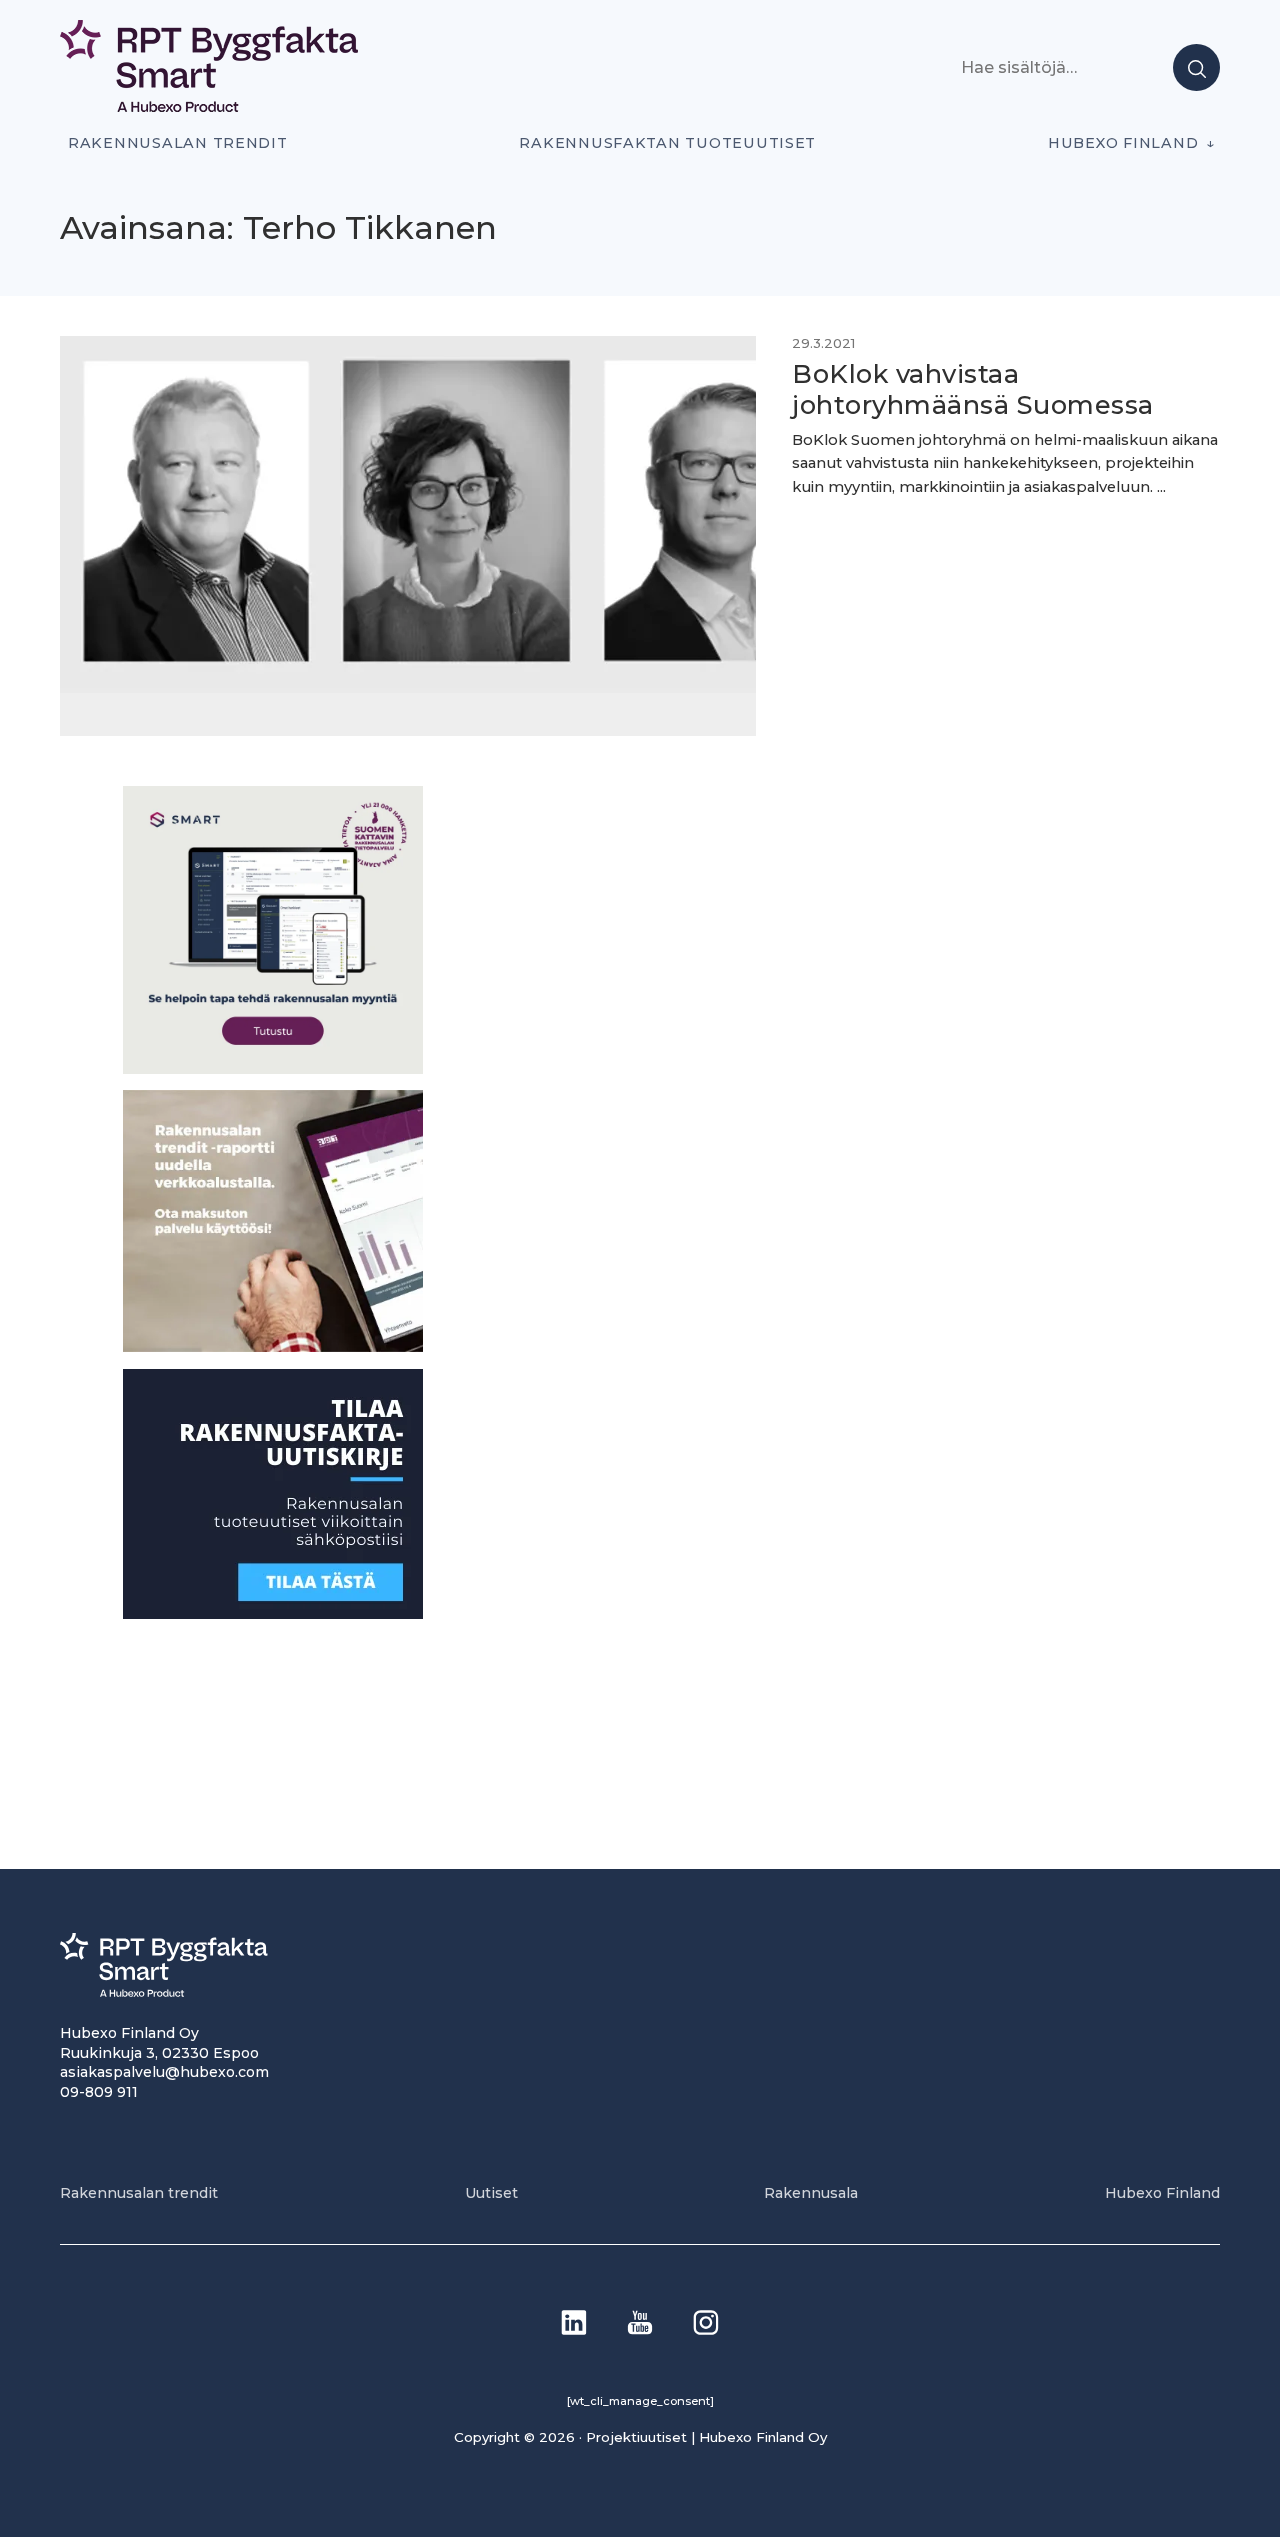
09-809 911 (99, 2092)
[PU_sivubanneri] (273, 1346)
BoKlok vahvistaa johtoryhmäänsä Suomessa (973, 389)
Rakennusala (811, 2193)
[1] (273, 1612)
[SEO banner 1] (273, 1067)
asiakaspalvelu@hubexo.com (164, 2072)
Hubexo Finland (1123, 143)
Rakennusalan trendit (178, 143)
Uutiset (491, 2193)
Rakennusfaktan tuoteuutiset (667, 143)
